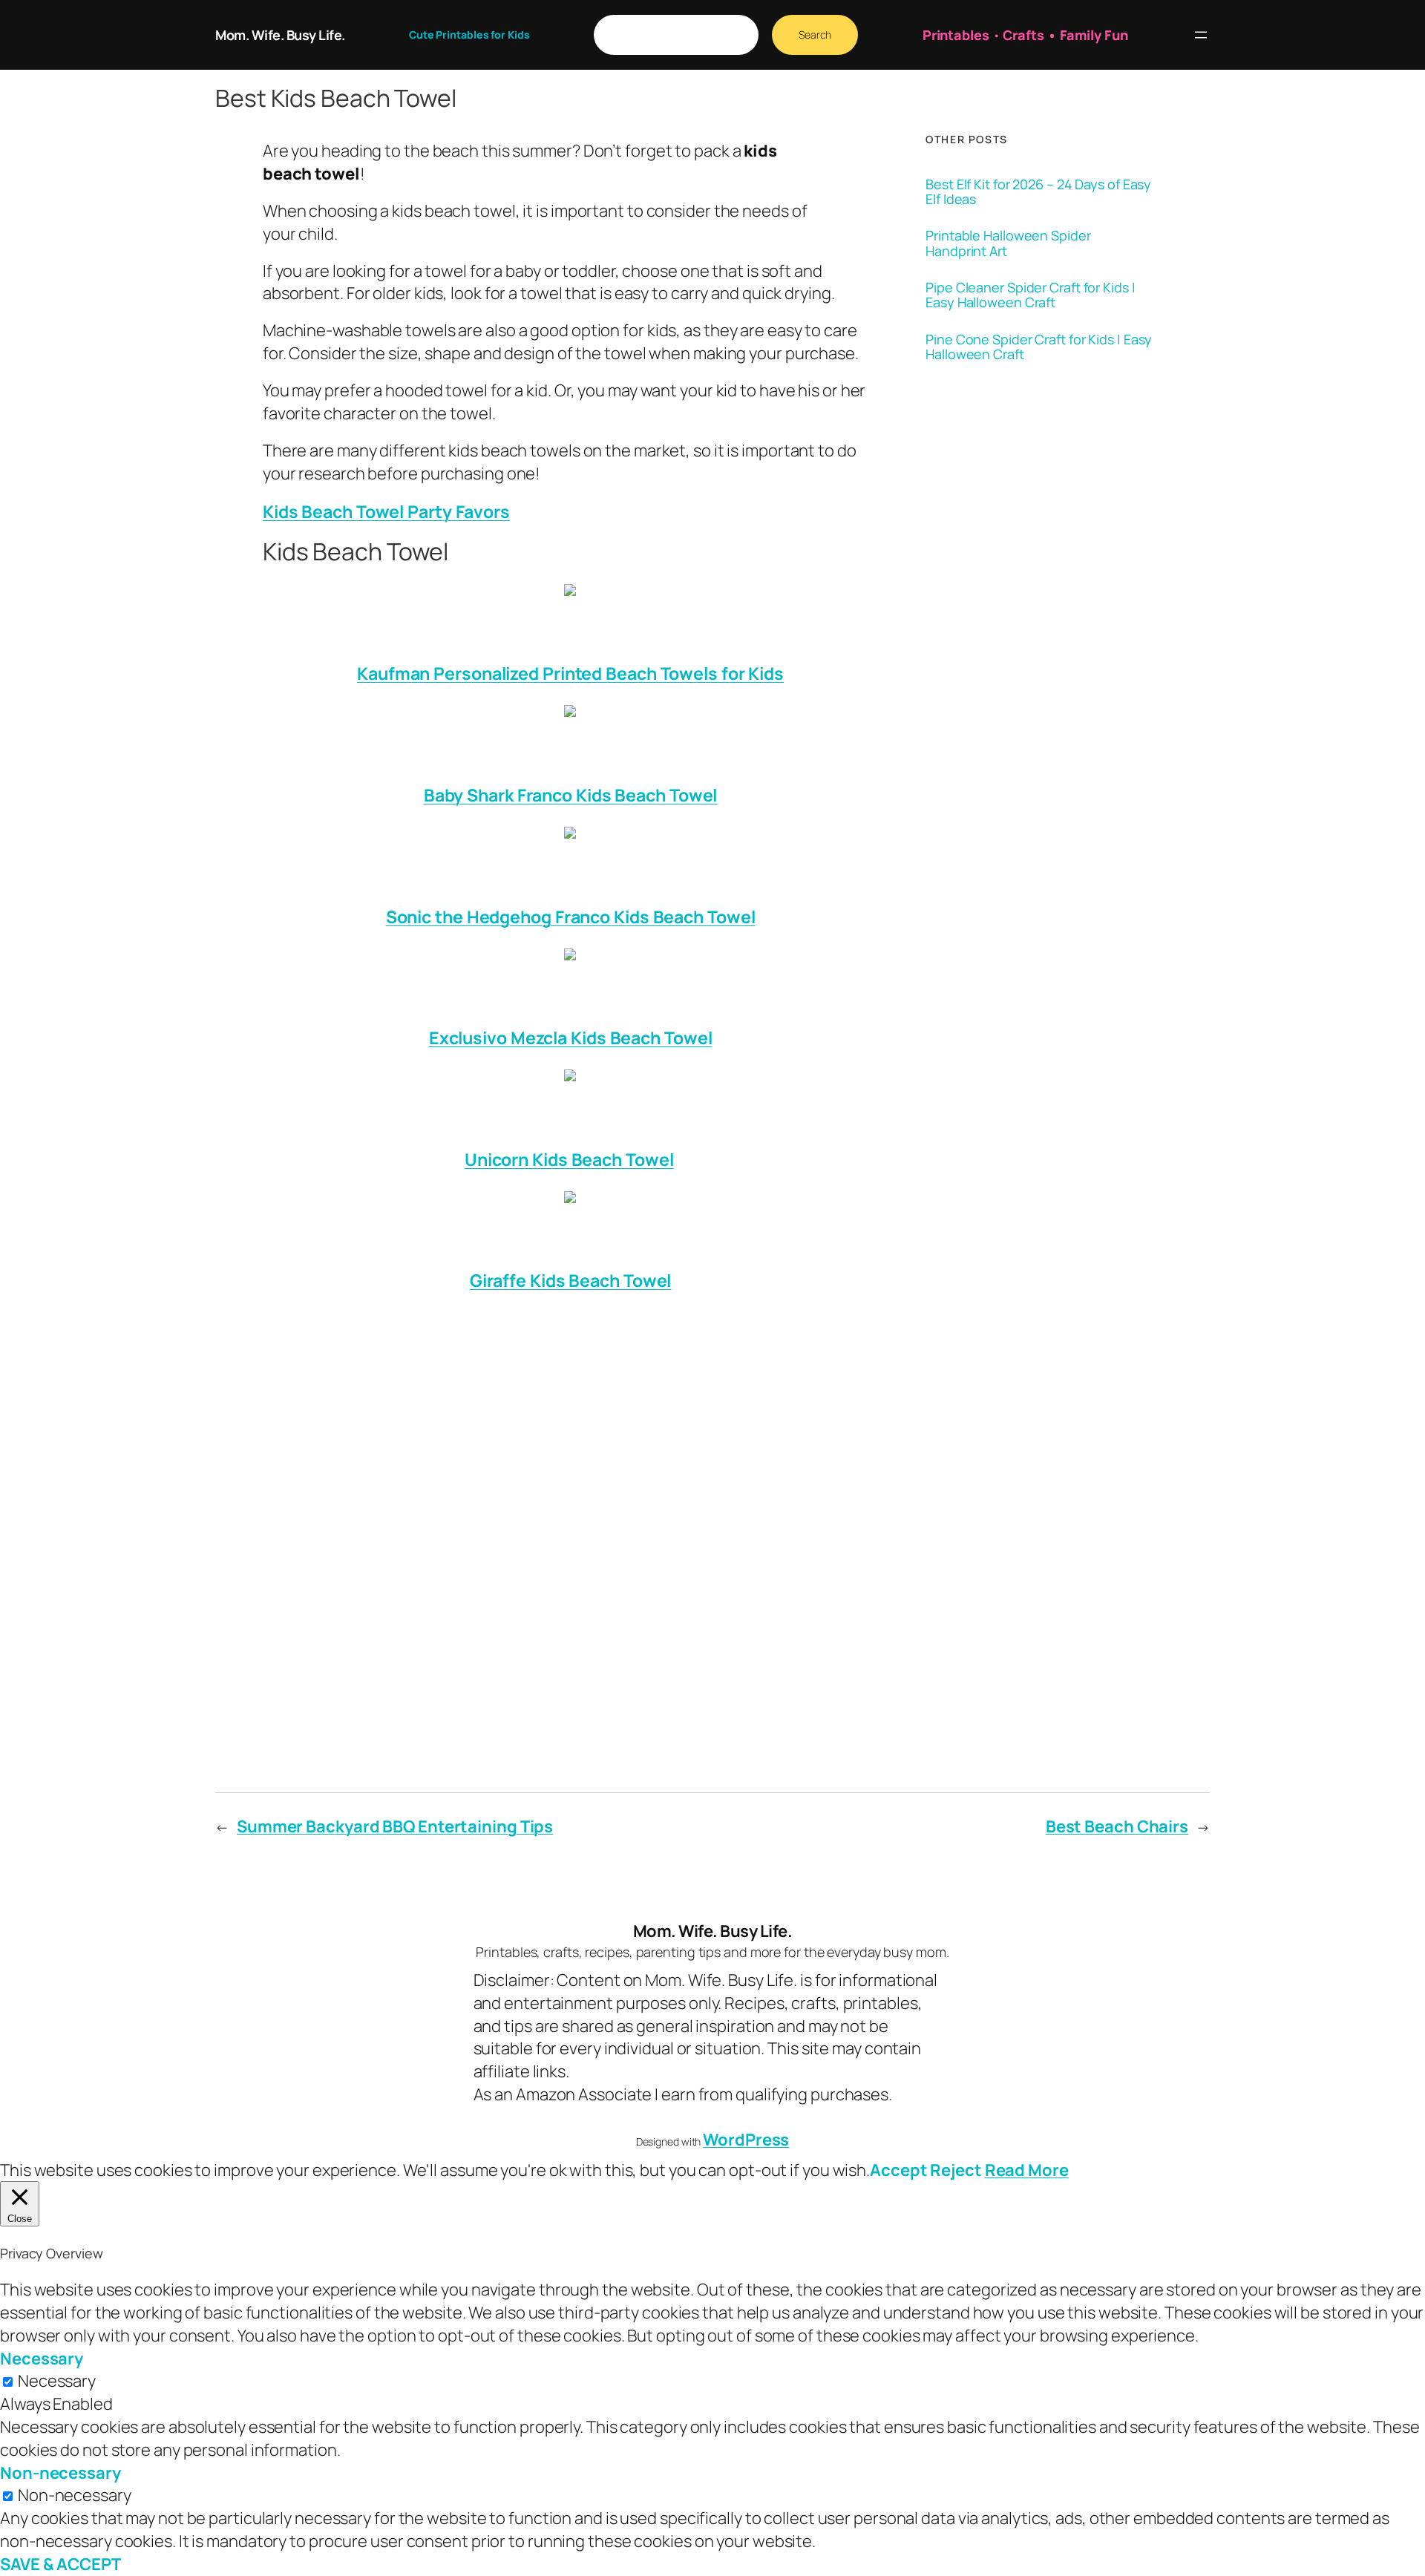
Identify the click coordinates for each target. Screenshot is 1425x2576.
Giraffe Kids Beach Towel (571, 1280)
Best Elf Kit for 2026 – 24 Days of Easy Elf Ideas (1038, 192)
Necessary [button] (42, 2359)
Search (815, 35)
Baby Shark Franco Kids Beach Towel (571, 795)
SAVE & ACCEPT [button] (60, 2564)
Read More (1027, 2170)
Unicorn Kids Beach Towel (569, 1159)
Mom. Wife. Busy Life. (280, 35)
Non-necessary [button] (60, 2473)
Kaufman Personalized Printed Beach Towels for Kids (570, 673)
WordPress (746, 2140)
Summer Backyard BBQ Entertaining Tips (395, 1826)
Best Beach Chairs (1117, 1826)
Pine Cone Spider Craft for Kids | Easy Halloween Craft (1039, 347)
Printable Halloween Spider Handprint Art (1008, 243)
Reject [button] (956, 2170)
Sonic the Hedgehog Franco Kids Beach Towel (571, 917)
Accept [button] (898, 2170)
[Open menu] (1201, 35)
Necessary (57, 2381)
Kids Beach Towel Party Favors (386, 511)
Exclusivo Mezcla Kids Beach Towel (571, 1038)
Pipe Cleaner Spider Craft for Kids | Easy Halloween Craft (1030, 295)
